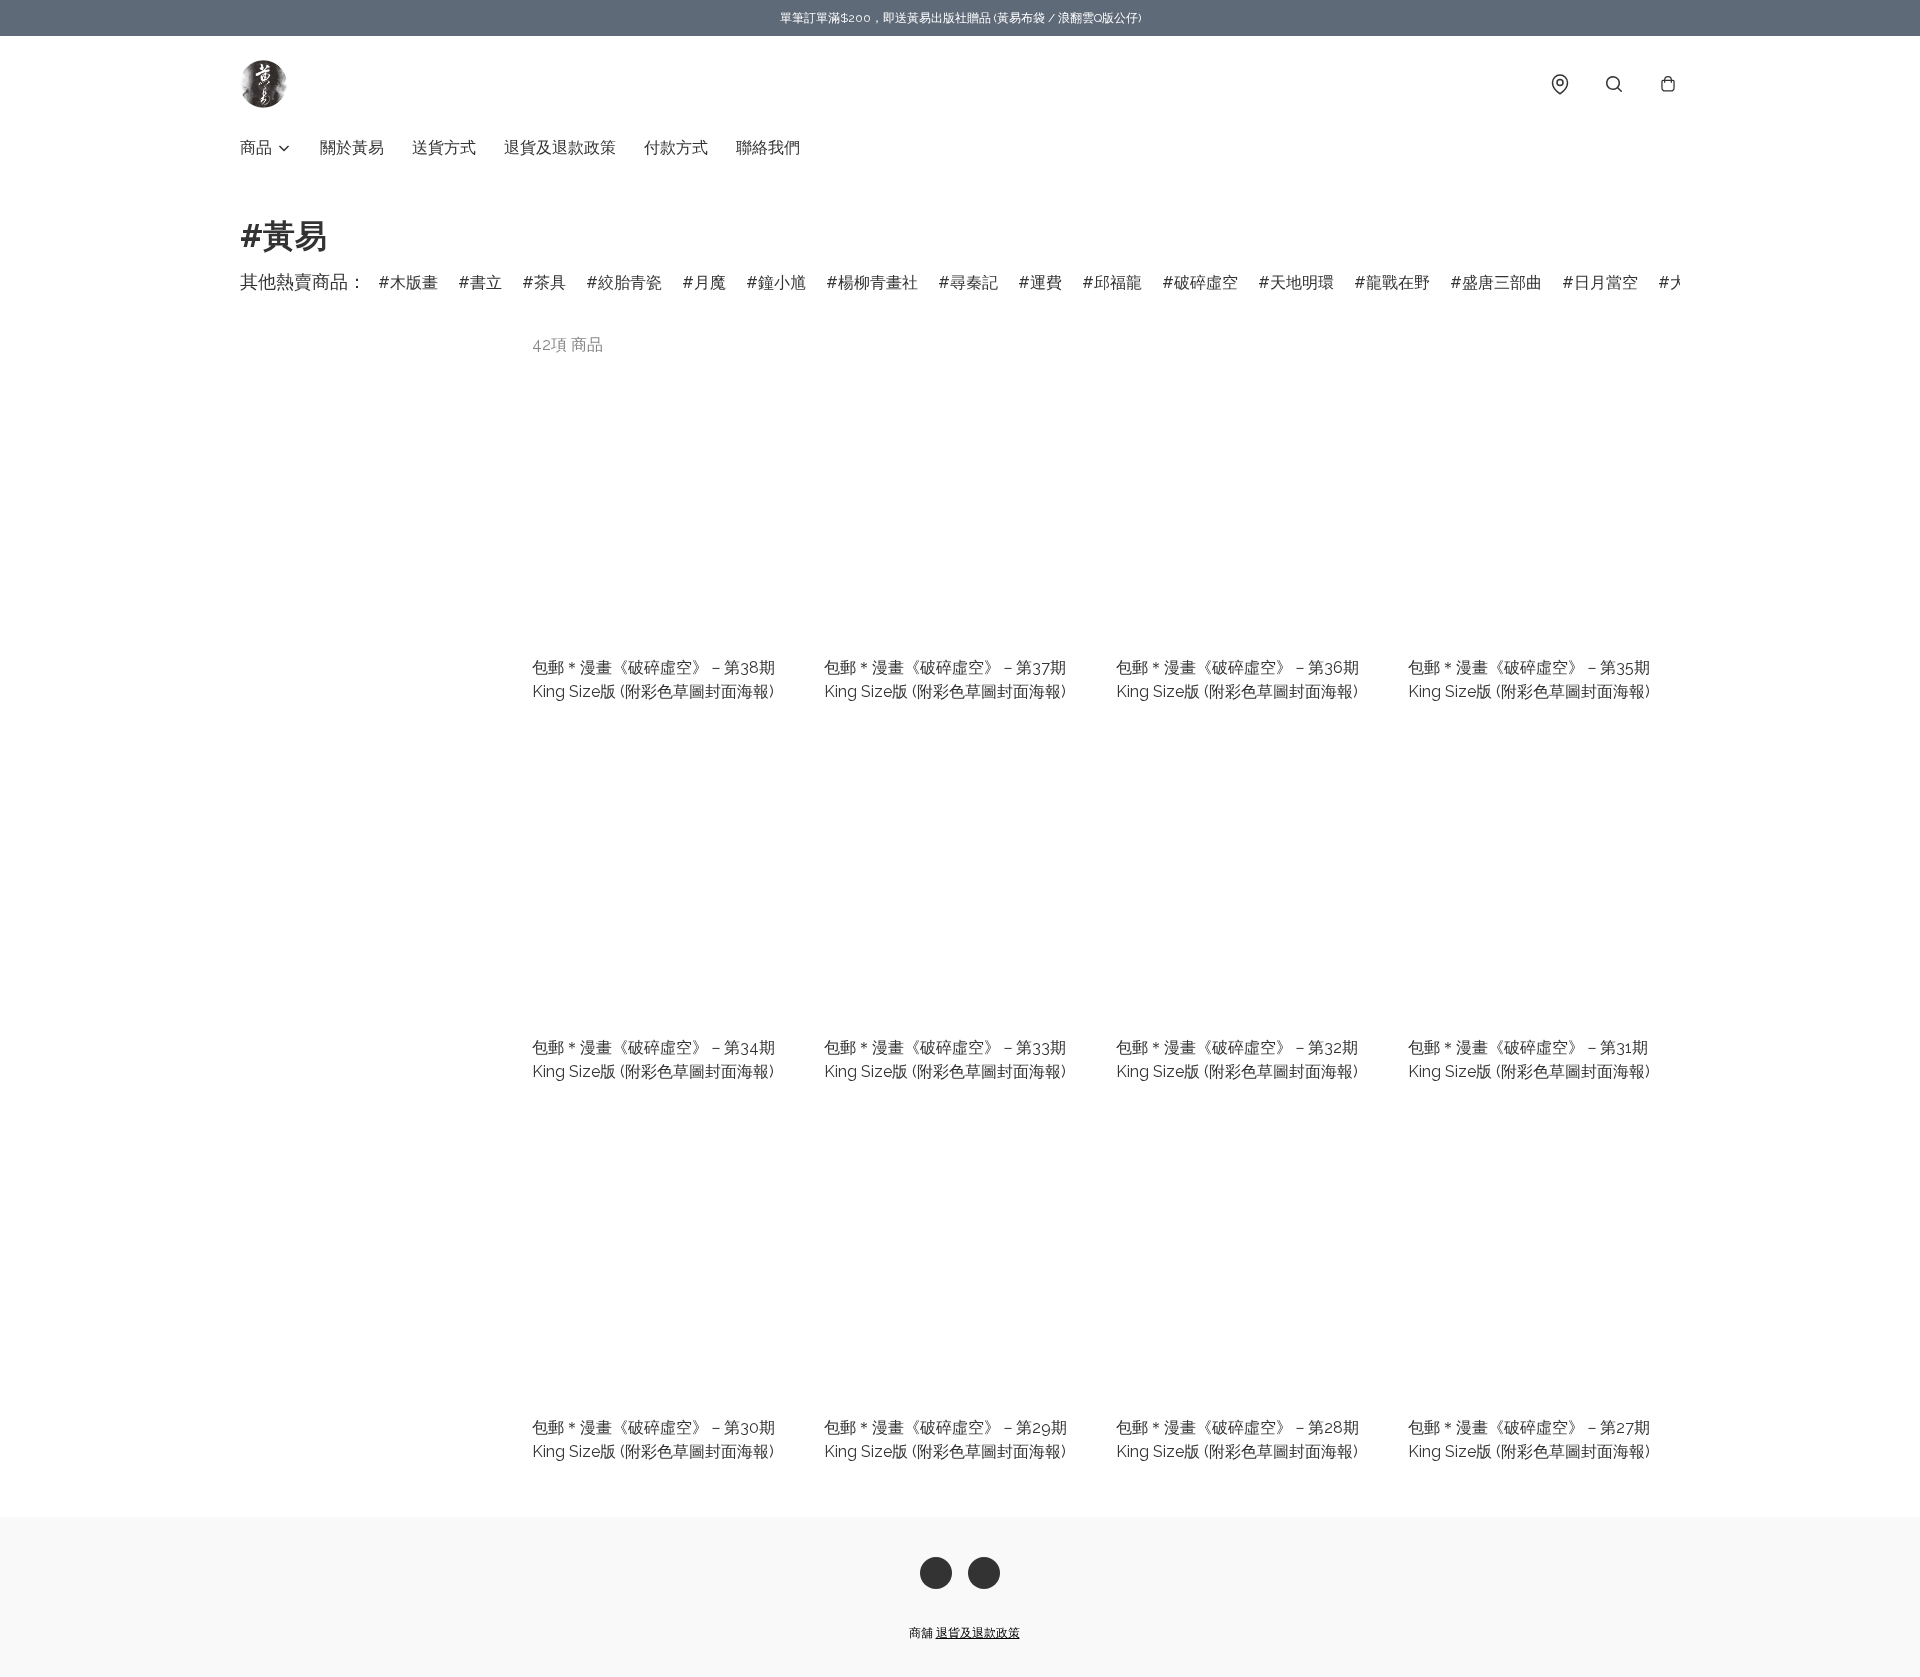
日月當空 (1606, 282)
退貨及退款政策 (560, 147)
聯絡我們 (768, 147)
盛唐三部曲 (1502, 282)
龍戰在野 (1398, 282)
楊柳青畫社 (878, 282)
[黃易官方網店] (263, 84)
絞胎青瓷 (630, 282)
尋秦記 (974, 282)
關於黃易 (352, 147)
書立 (486, 282)
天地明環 (1302, 282)
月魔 (710, 282)
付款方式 (676, 147)
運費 (1046, 282)
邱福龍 (1118, 282)
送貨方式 (444, 147)
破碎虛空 (1206, 282)
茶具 (550, 282)
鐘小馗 (782, 282)
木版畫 (414, 282)
